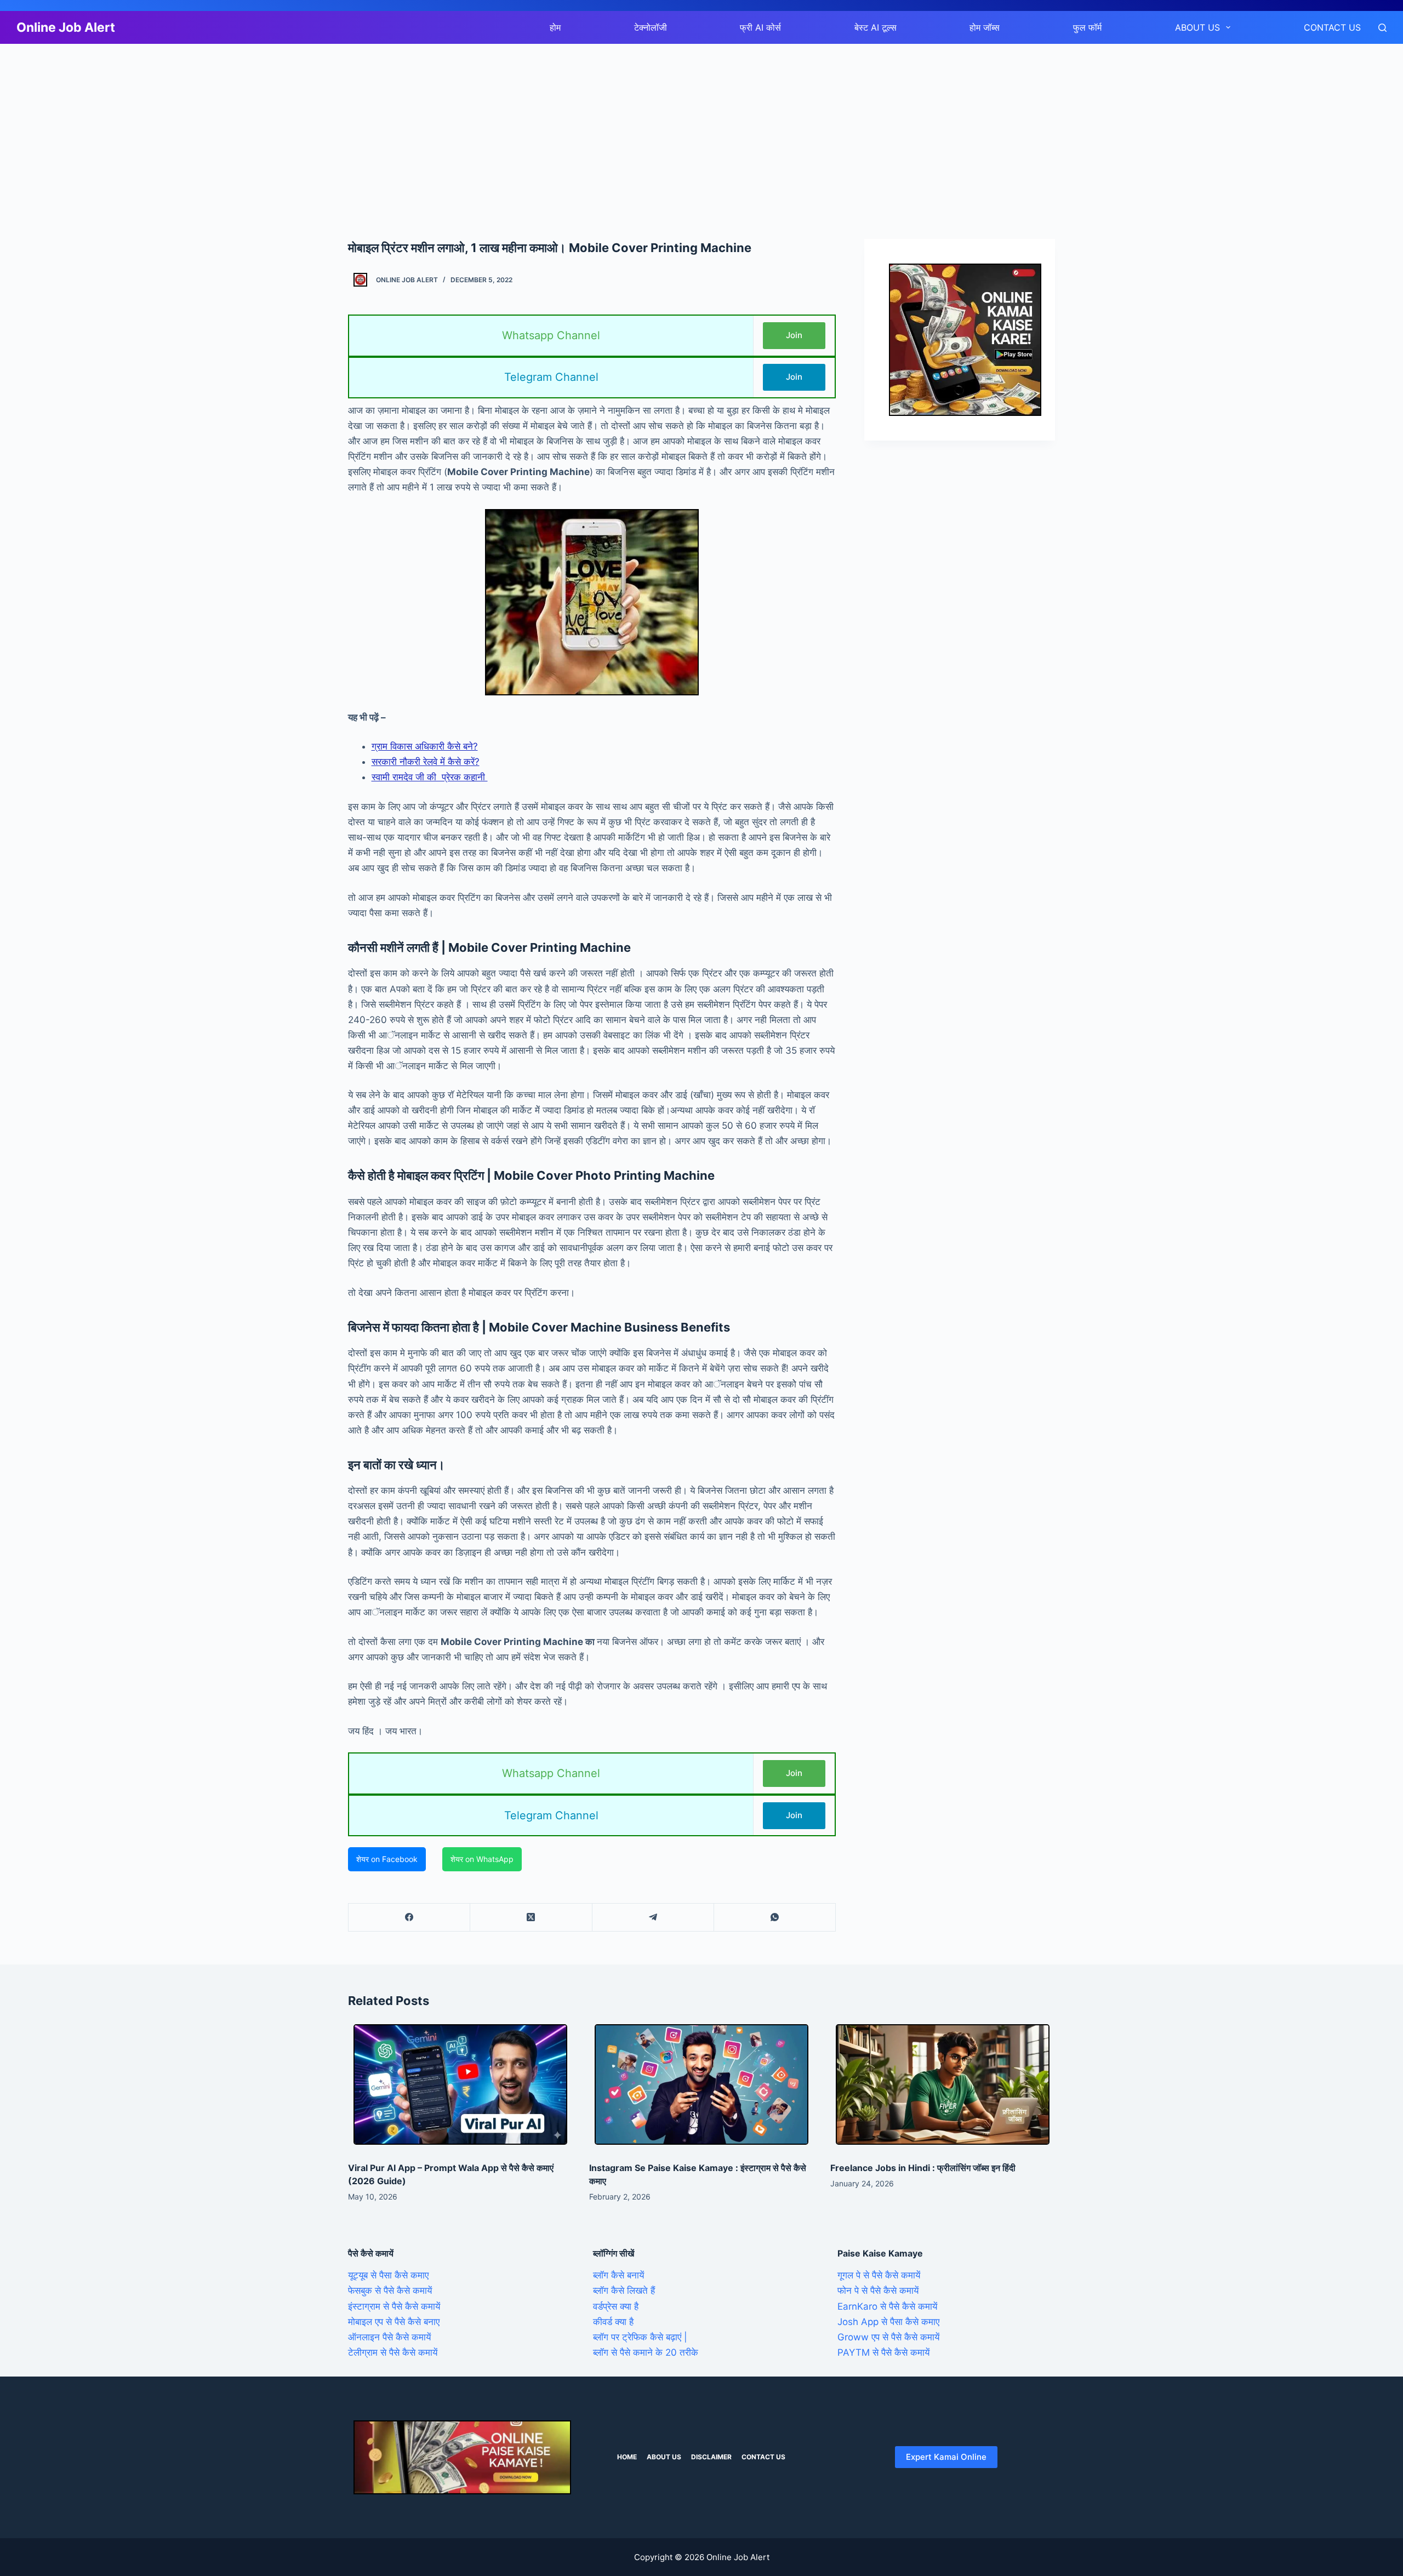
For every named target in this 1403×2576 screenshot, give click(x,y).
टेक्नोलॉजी (651, 27)
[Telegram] (653, 1918)
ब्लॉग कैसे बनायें (618, 2275)
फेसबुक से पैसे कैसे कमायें (390, 2291)
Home (627, 2457)
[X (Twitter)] (531, 1918)
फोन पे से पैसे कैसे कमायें (878, 2291)
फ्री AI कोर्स (760, 27)
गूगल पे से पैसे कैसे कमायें (879, 2275)
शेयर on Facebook (387, 1859)
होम (555, 27)
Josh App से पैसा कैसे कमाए (888, 2322)
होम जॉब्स (985, 27)
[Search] (1382, 28)
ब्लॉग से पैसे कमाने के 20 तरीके (646, 2352)
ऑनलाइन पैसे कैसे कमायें (389, 2337)
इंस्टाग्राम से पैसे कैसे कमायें (394, 2306)
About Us (1197, 27)
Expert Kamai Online (946, 2457)
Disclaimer (711, 2457)
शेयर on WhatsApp (482, 1859)
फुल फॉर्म (1087, 27)
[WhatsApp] (775, 1918)
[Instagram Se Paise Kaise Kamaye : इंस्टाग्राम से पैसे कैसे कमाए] (701, 2084)
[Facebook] (409, 1918)
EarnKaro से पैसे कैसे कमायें (887, 2306)
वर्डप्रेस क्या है (616, 2306)
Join (794, 335)
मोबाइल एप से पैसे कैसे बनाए (394, 2322)
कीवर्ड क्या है (613, 2322)
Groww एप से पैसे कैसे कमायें (888, 2337)
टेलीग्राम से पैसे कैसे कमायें (393, 2352)
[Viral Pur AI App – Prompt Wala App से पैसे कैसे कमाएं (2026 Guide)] (460, 2084)
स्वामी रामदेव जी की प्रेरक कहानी (430, 777)
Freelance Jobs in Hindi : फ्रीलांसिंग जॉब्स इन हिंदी (923, 2168)
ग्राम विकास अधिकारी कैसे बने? (425, 746)
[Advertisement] (329, 125)
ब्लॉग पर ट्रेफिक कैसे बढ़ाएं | (640, 2337)
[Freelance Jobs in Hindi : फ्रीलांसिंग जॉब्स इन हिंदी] (943, 2084)
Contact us (1332, 27)
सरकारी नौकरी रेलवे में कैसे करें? (426, 762)
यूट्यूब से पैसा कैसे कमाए (388, 2275)
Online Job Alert (66, 27)
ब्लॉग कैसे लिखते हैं (624, 2291)
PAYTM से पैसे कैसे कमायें (883, 2352)
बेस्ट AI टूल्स (876, 27)
